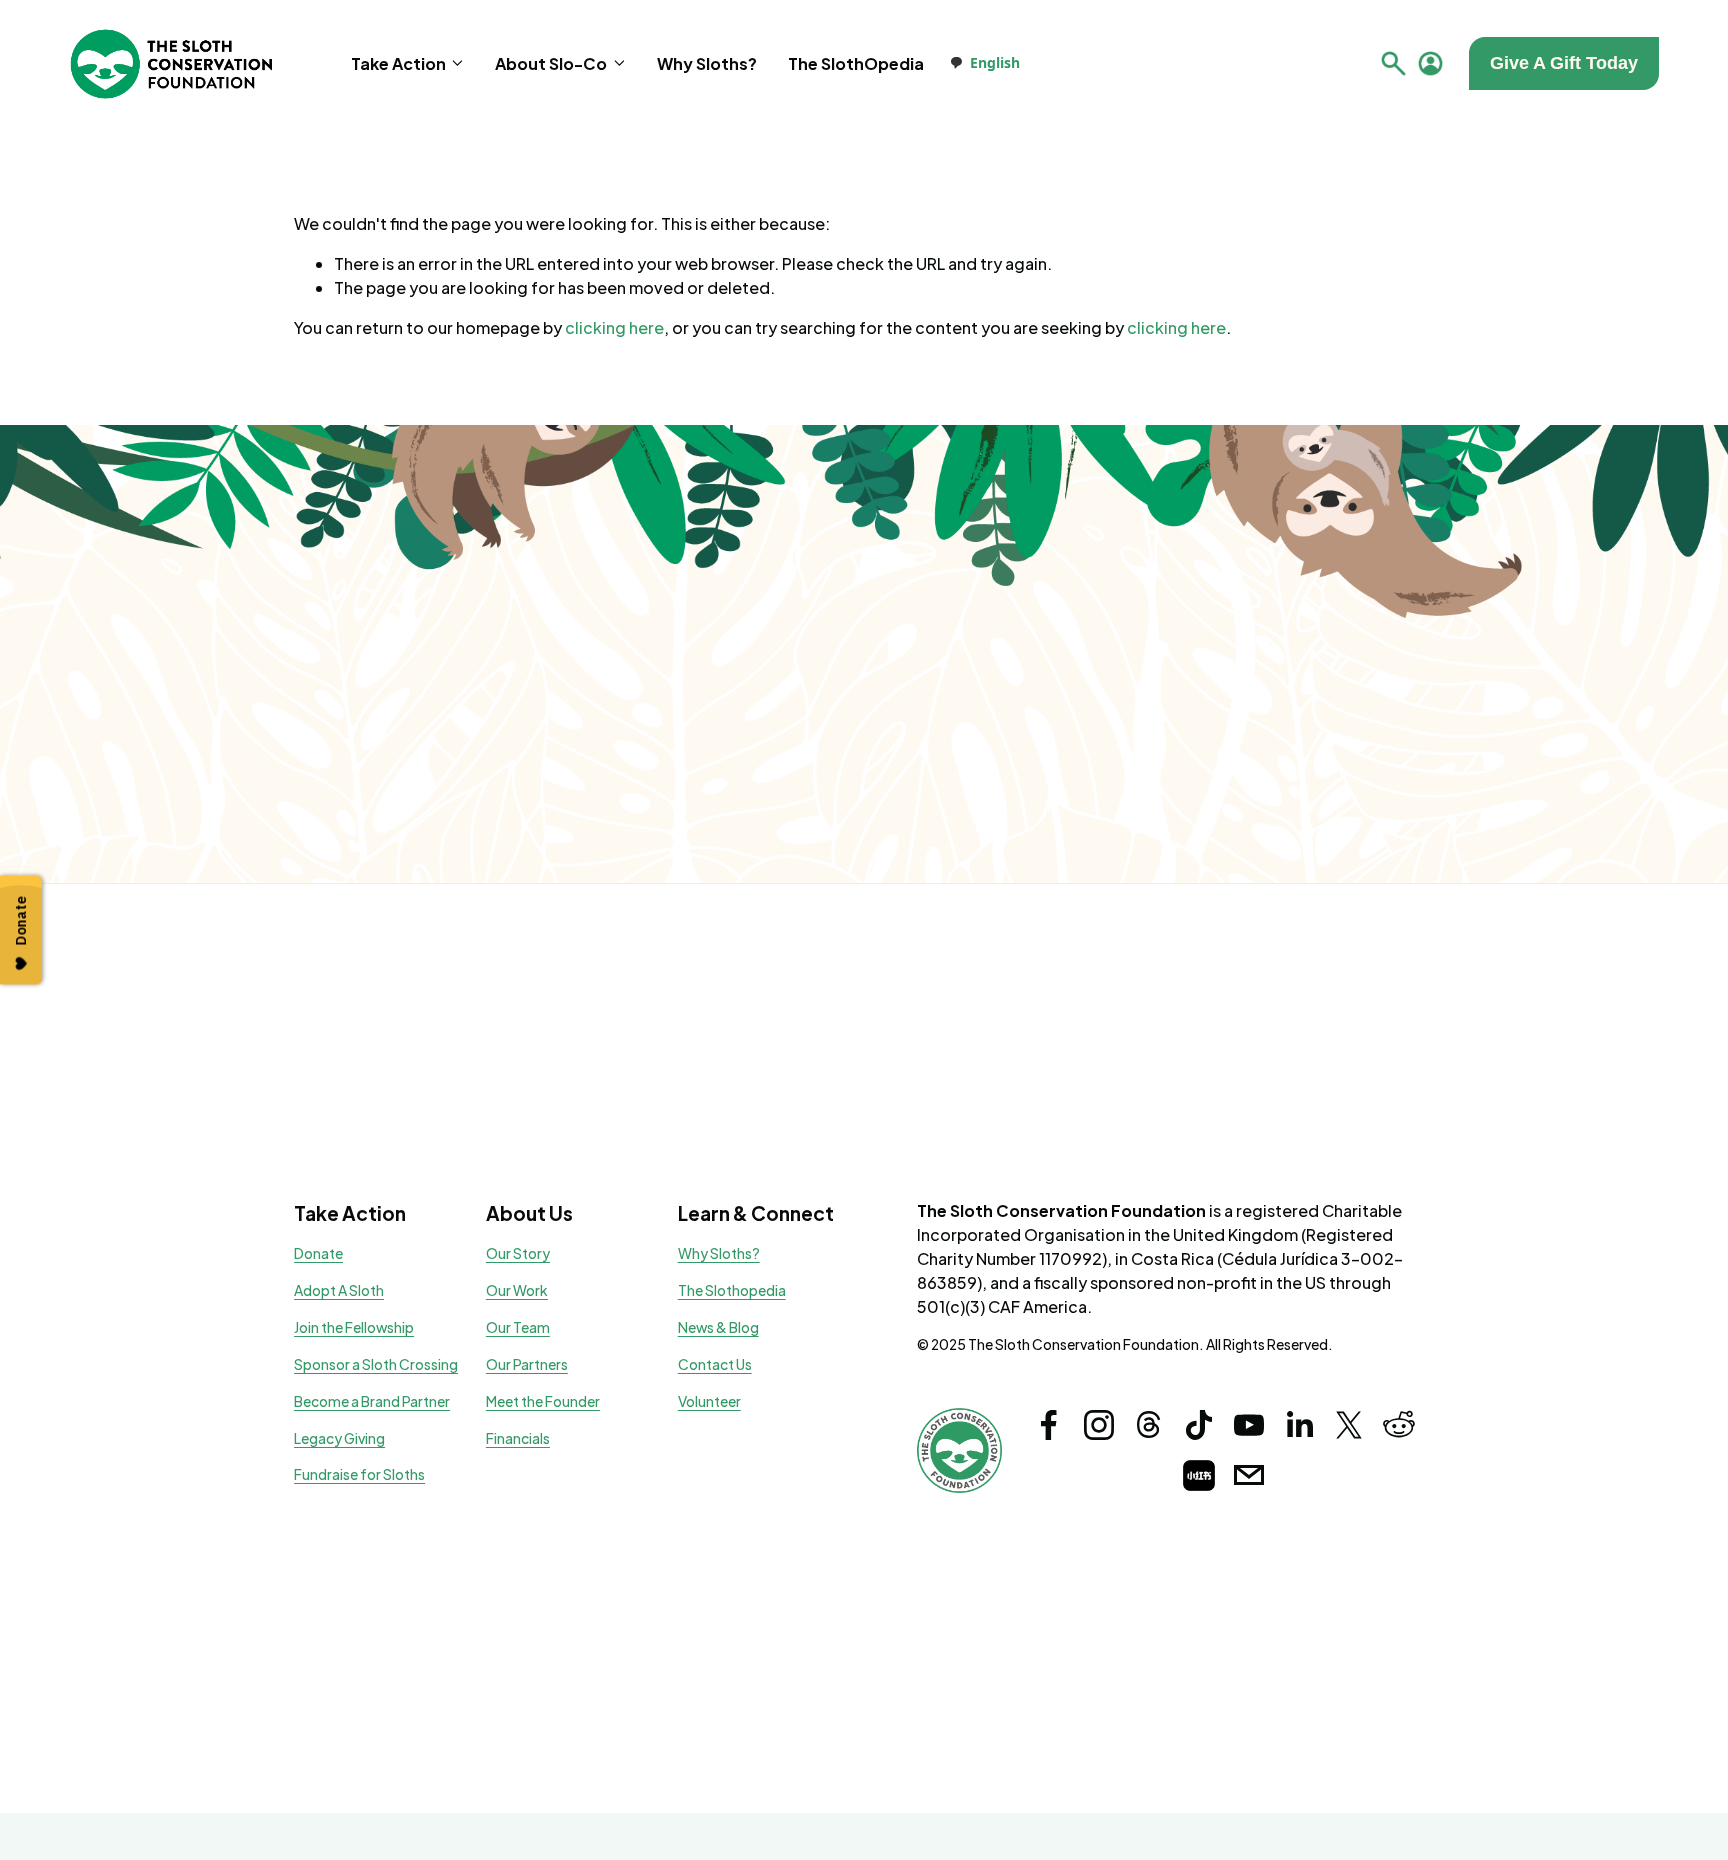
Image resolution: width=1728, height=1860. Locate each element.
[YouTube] (1249, 1425)
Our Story (518, 1253)
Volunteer (709, 1401)
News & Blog (718, 1327)
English (995, 62)
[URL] (1199, 1475)
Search (1393, 63)
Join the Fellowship (354, 1327)
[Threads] (1149, 1425)
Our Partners (527, 1364)
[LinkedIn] (1299, 1425)
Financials (518, 1438)
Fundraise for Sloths (359, 1474)
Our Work (517, 1290)
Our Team (518, 1327)
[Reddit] (1399, 1425)
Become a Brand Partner (372, 1401)
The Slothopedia (732, 1290)
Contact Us (715, 1364)
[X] (1349, 1425)
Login (1430, 63)
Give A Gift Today (1564, 63)
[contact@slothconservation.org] (1249, 1475)
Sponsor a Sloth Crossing (376, 1364)
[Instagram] (1099, 1425)
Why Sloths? (707, 63)
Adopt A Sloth (339, 1290)
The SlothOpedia (856, 63)
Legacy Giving (339, 1438)
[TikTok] (1199, 1425)
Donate (318, 1253)
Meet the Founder (543, 1401)
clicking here (614, 327)
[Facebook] (1049, 1425)
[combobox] (984, 63)
